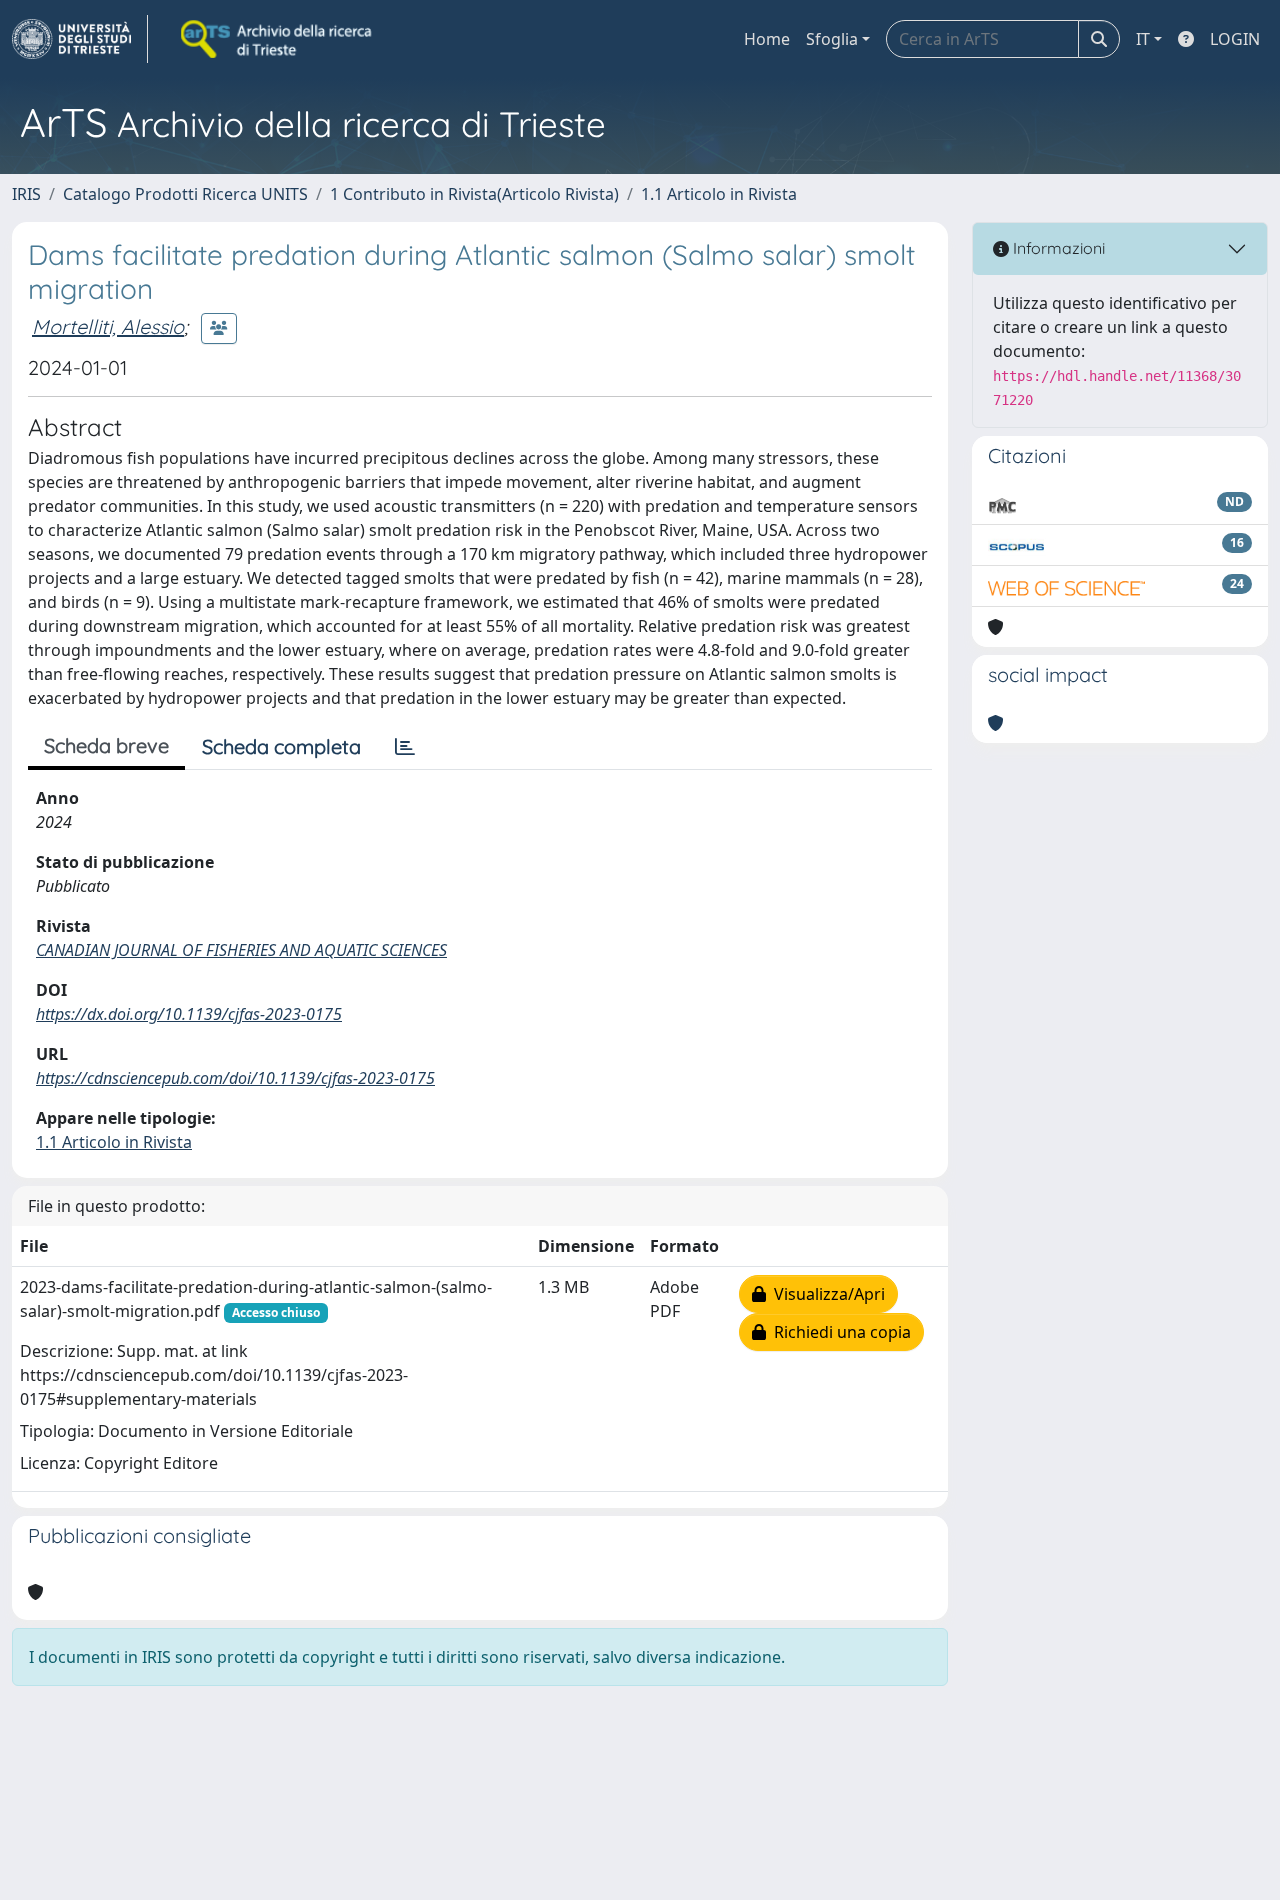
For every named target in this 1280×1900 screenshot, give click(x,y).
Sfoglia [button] (832, 39)
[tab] (405, 747)
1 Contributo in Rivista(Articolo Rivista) (474, 194)
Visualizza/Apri (825, 1294)
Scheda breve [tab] (106, 745)
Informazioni (1057, 248)
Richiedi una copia (838, 1332)
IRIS (26, 194)
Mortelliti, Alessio (108, 326)
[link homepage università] (278, 39)
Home (767, 39)
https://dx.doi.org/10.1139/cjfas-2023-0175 (189, 1014)
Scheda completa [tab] (281, 746)
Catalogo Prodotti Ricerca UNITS (185, 194)
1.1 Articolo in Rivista (719, 194)
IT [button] (1143, 39)
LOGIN (1235, 39)
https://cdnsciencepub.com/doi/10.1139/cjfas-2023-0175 (235, 1078)
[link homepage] (80, 39)
